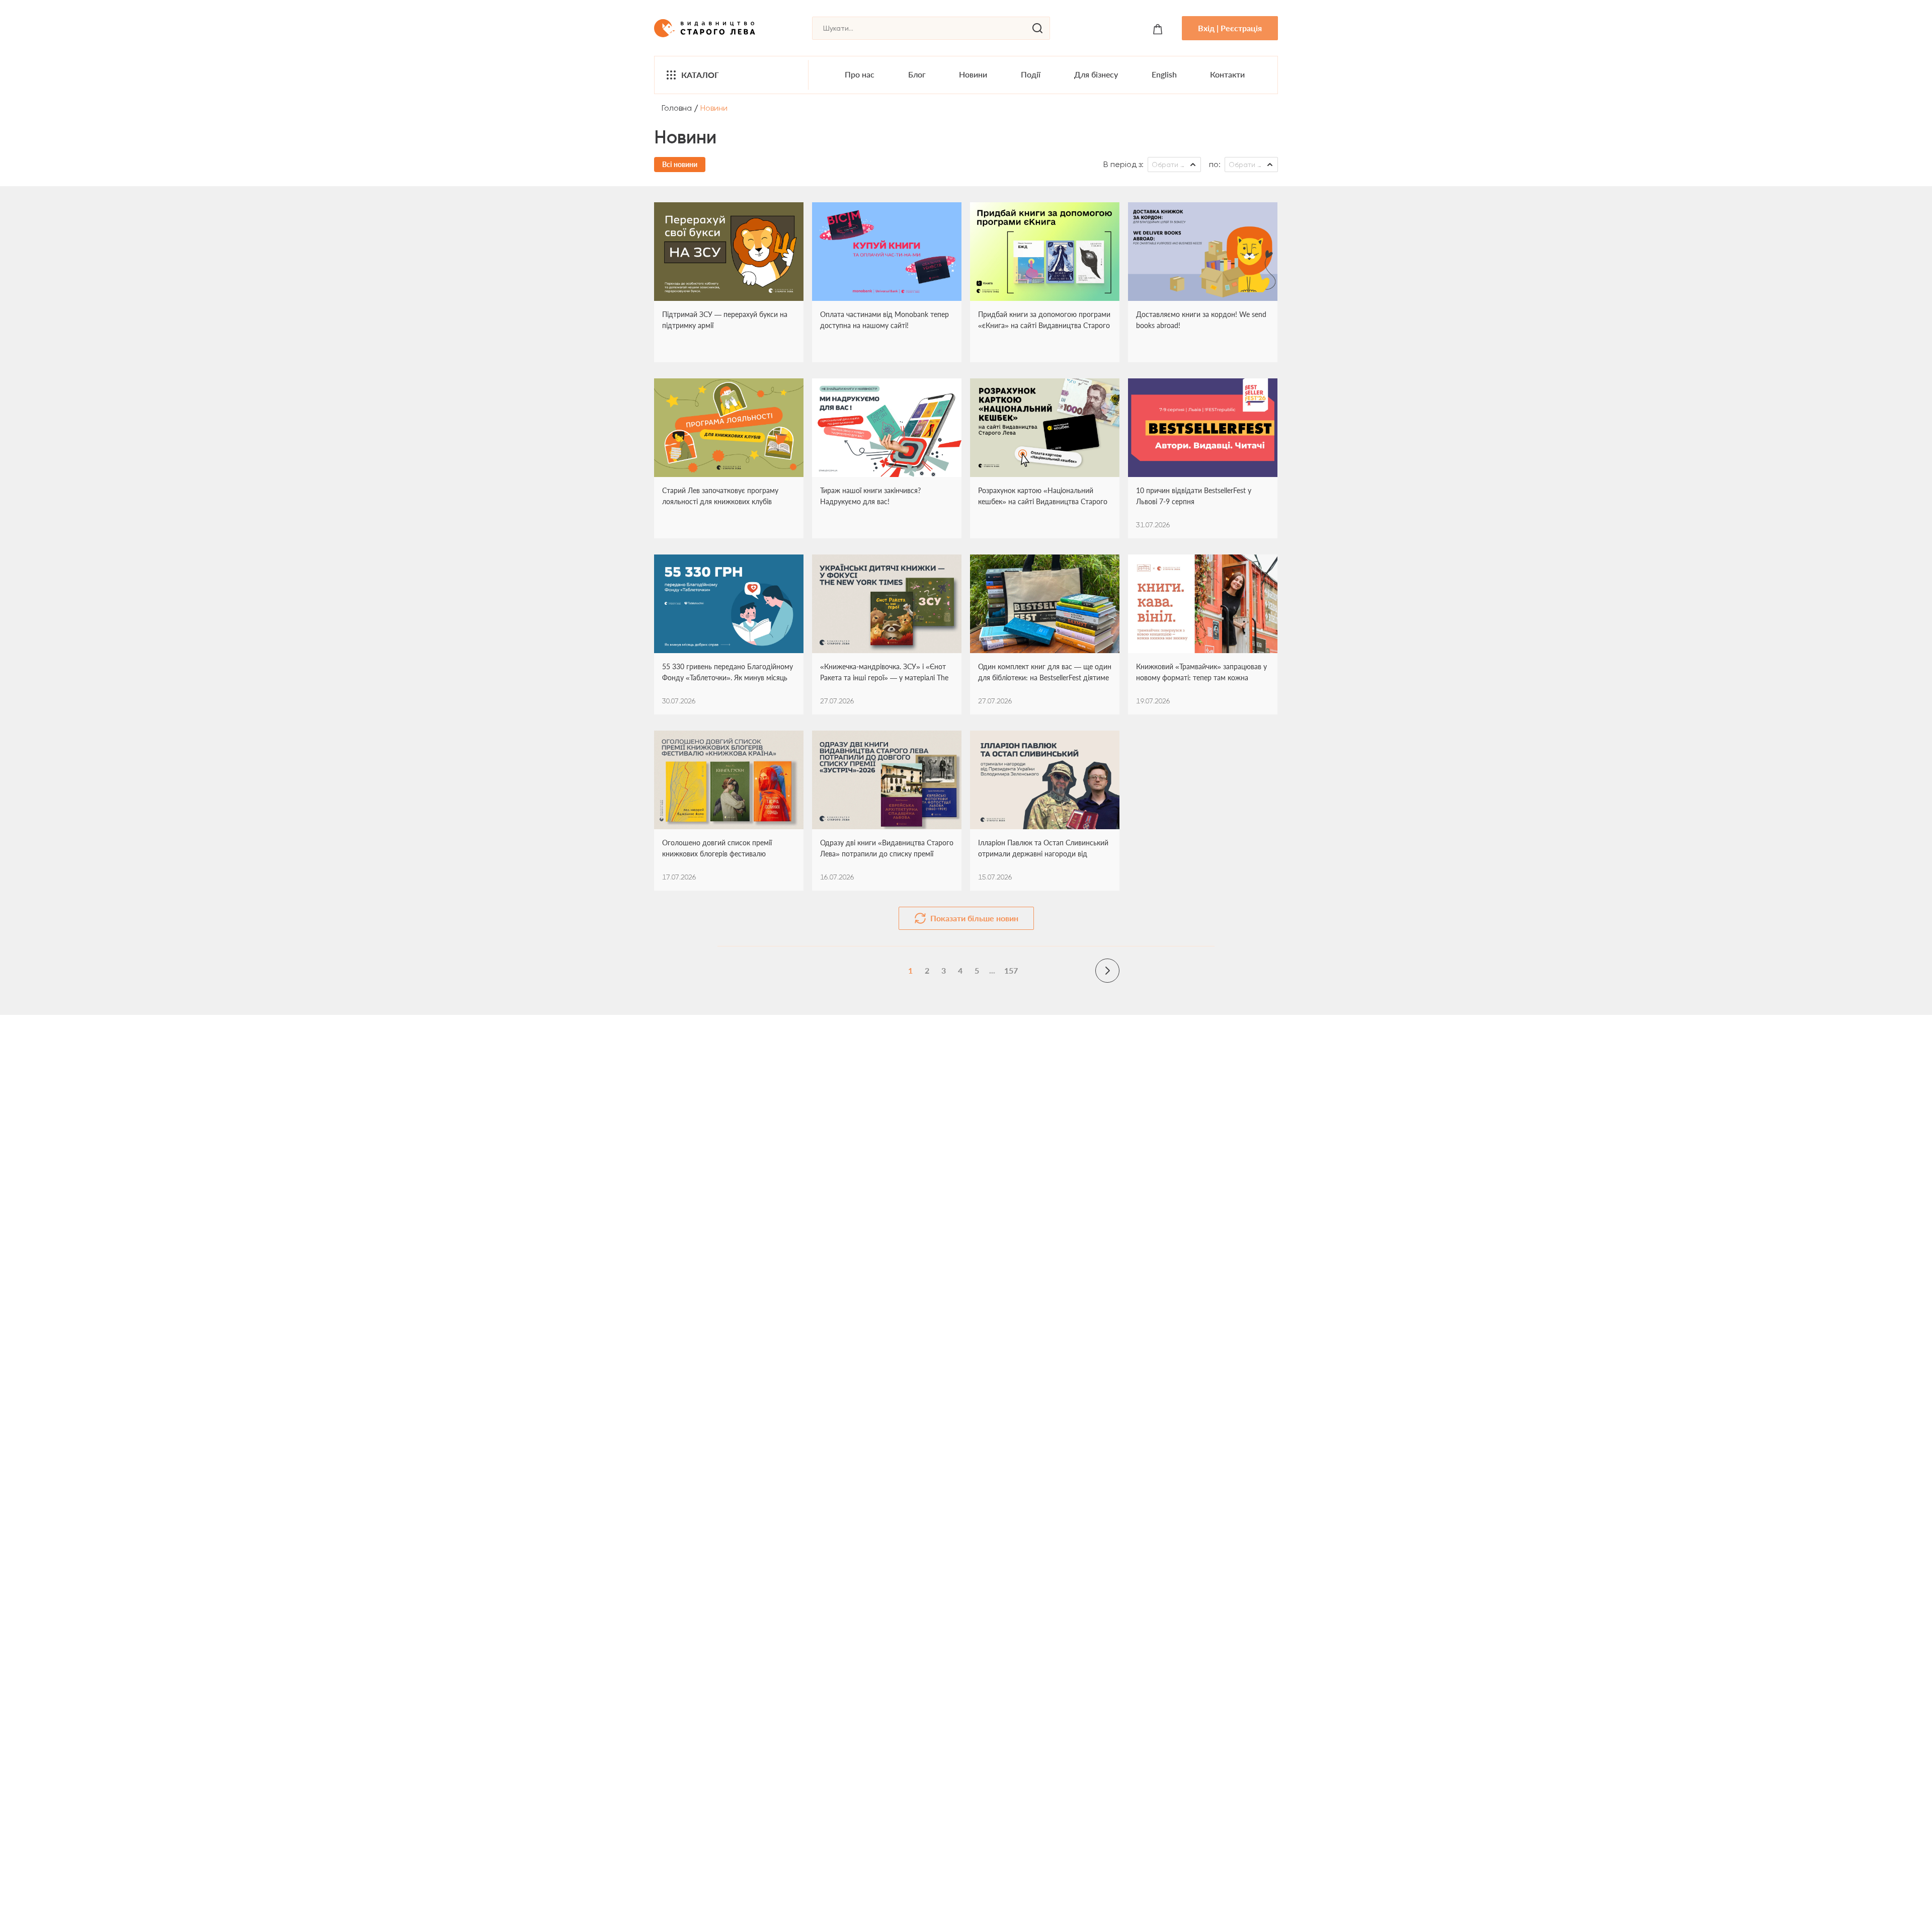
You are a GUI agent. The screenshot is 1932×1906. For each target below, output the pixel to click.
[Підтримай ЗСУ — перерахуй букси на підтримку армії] (729, 252)
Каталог (700, 75)
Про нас (860, 74)
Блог (917, 74)
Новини (973, 74)
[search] (1037, 28)
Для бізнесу (1096, 74)
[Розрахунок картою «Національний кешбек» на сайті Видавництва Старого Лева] (1045, 428)
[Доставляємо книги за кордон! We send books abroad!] (1203, 252)
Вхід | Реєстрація (1230, 28)
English (1164, 74)
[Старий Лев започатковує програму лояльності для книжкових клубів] (729, 428)
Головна (677, 108)
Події (1031, 74)
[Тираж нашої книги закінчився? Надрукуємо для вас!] (887, 428)
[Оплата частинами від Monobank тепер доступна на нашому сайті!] (887, 252)
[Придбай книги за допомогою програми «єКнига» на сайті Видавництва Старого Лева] (1045, 252)
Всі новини (680, 164)
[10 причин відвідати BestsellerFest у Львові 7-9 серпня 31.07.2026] (1203, 428)
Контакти (1227, 74)
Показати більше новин (974, 918)
